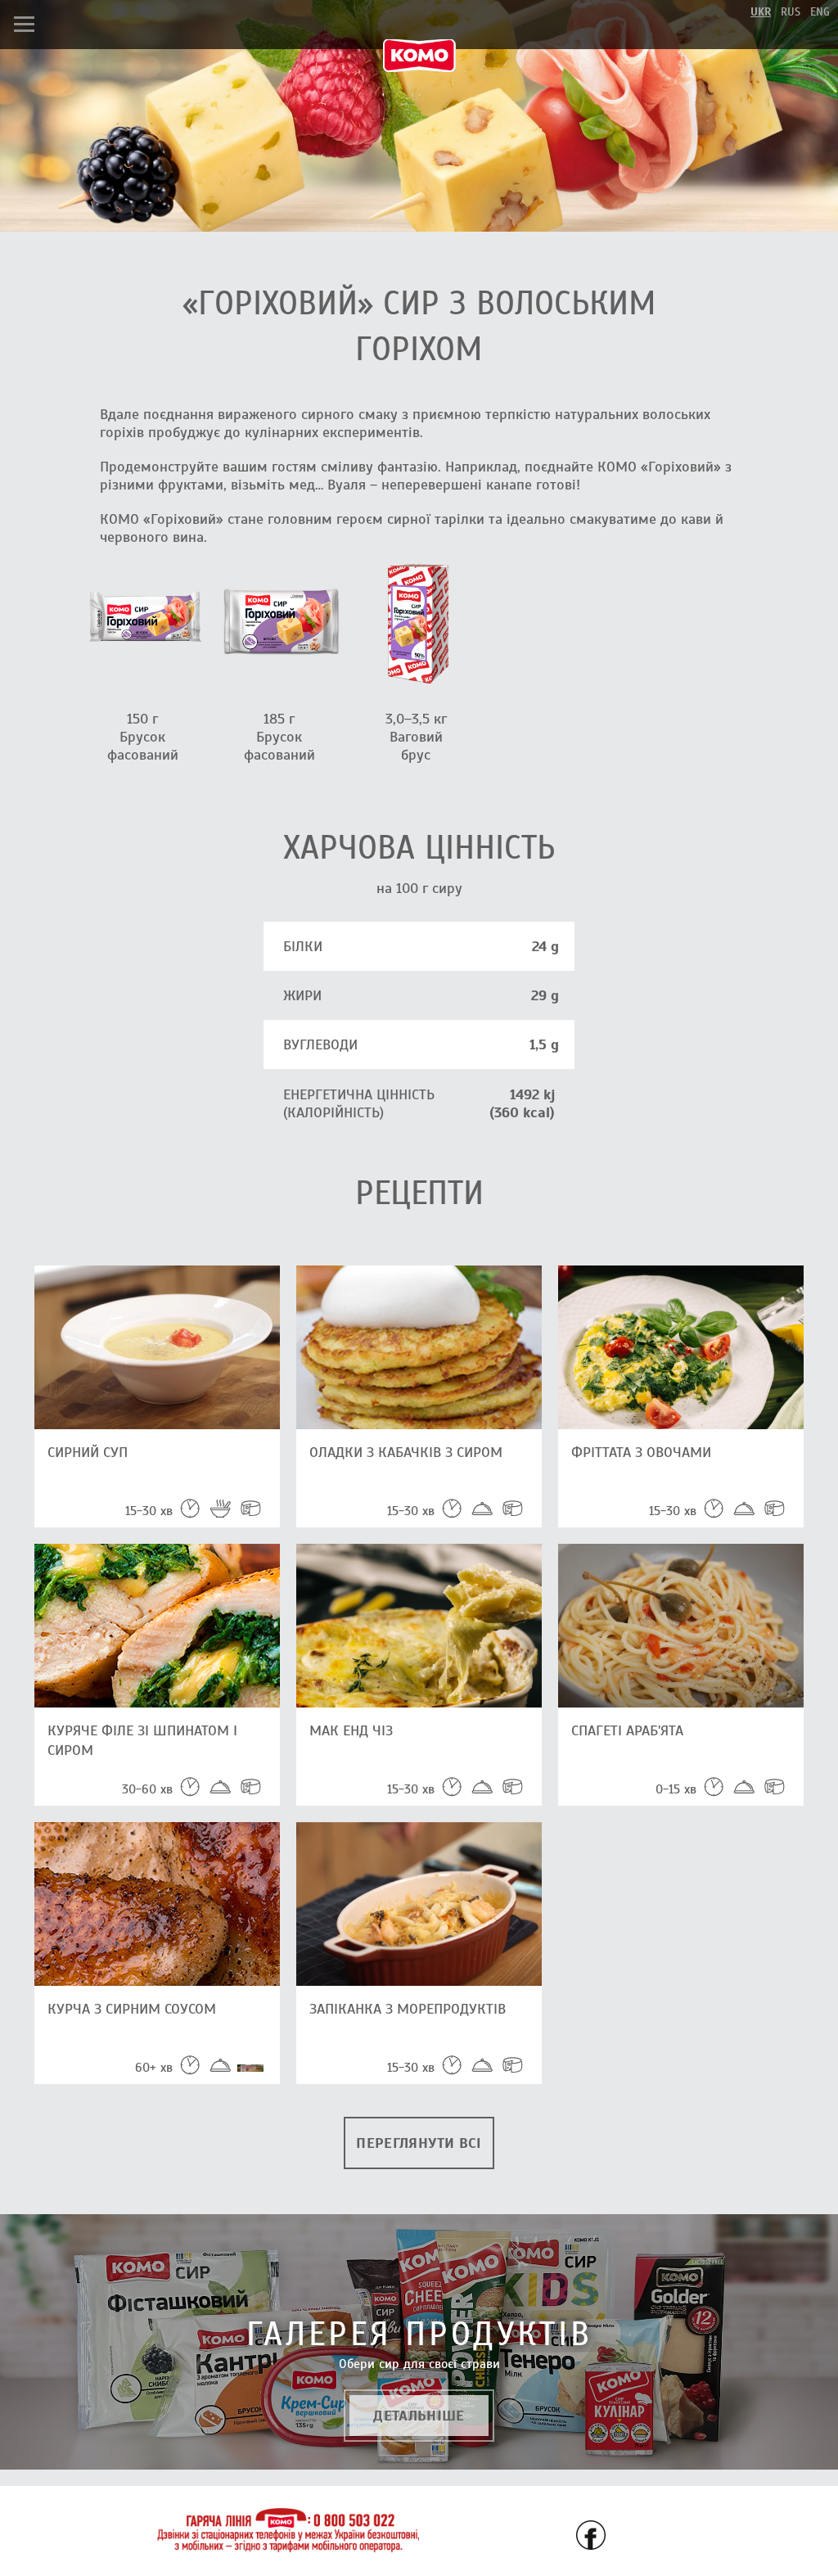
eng (820, 12)
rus (791, 12)
